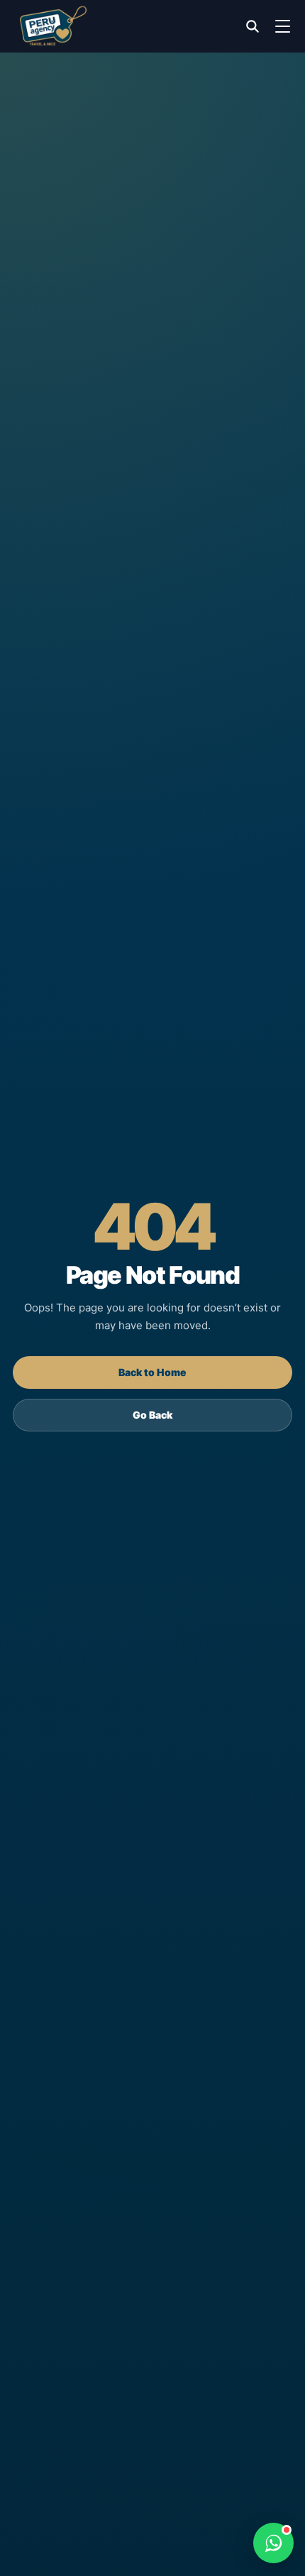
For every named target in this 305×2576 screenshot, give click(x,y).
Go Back (152, 1415)
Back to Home (152, 1372)
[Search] (253, 26)
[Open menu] (282, 26)
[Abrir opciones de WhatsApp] (273, 2543)
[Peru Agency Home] (53, 26)
